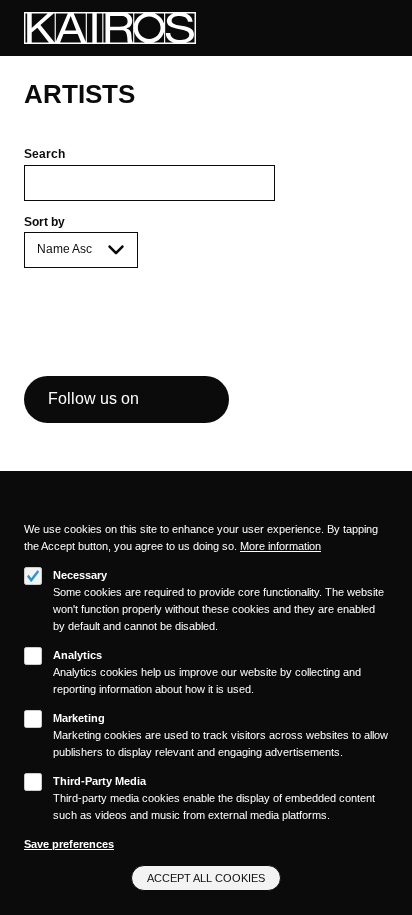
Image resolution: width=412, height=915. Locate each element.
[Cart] (357, 28)
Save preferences (69, 844)
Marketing (79, 718)
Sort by (44, 222)
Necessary (80, 575)
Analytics (77, 655)
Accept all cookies (206, 878)
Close (381, 511)
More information (280, 546)
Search (44, 154)
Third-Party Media (99, 781)
